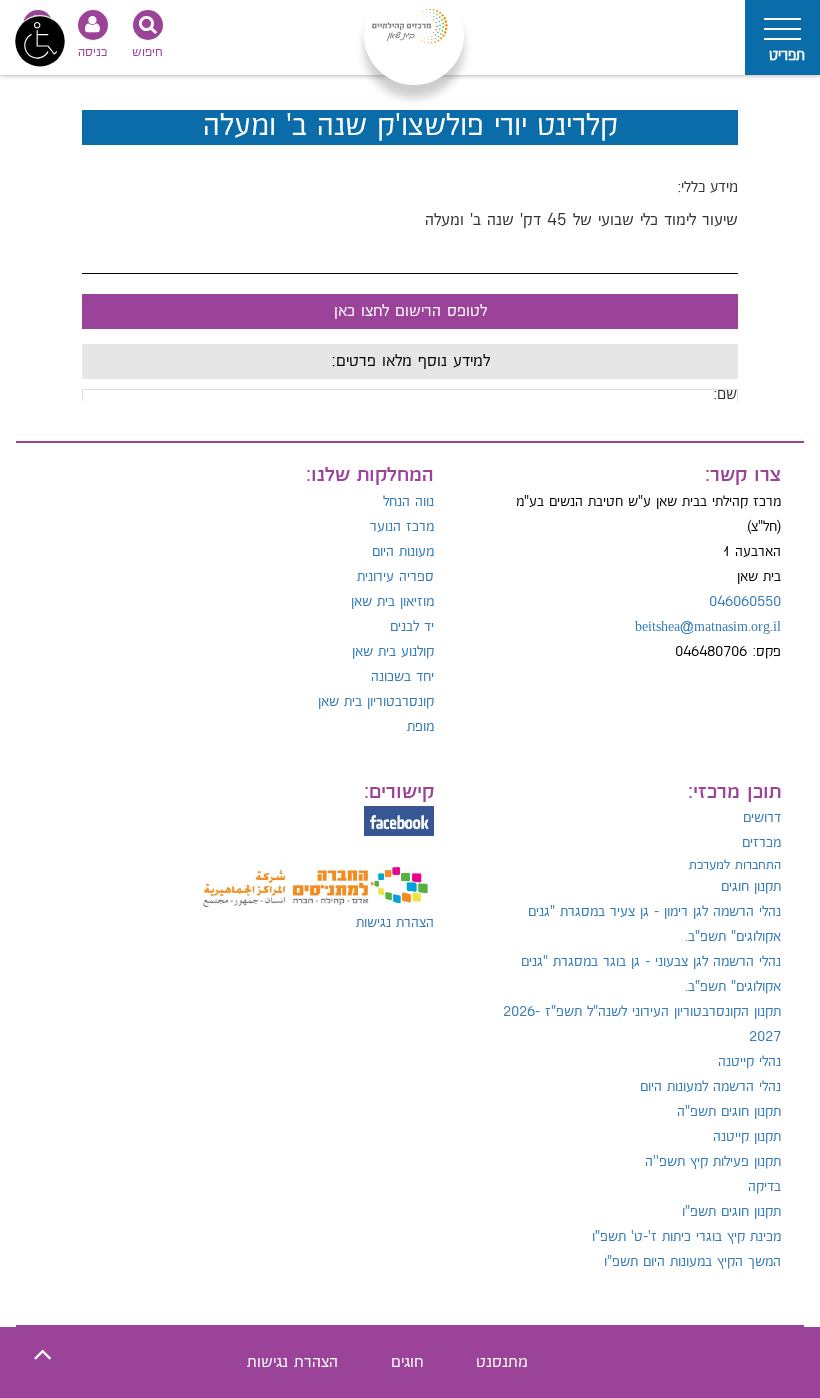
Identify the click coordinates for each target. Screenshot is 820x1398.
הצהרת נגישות (395, 923)
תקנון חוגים (751, 887)
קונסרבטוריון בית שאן (376, 702)
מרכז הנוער (402, 527)
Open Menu (782, 37)
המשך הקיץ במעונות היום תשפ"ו (692, 1262)
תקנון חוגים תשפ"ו (731, 1212)
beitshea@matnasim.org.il (708, 627)
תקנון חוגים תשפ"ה (729, 1112)
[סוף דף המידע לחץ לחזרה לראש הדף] (42, 1355)
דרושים (762, 818)
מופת (420, 727)
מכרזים (761, 843)
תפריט (787, 55)
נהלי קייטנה (749, 1062)
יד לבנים (412, 627)
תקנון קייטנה (747, 1137)
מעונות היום (403, 552)
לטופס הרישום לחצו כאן (410, 311)
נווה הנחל (408, 502)
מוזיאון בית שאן (392, 602)
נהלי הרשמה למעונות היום (710, 1087)
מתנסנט (502, 1362)
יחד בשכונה (402, 677)
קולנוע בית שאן (393, 652)
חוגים (407, 1362)
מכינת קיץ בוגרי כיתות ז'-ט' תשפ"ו (686, 1237)
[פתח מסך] (40, 40)
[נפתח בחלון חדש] (315, 876)
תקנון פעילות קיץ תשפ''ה (713, 1162)
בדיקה (764, 1187)
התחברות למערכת (735, 865)
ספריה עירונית (395, 577)
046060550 (745, 602)
